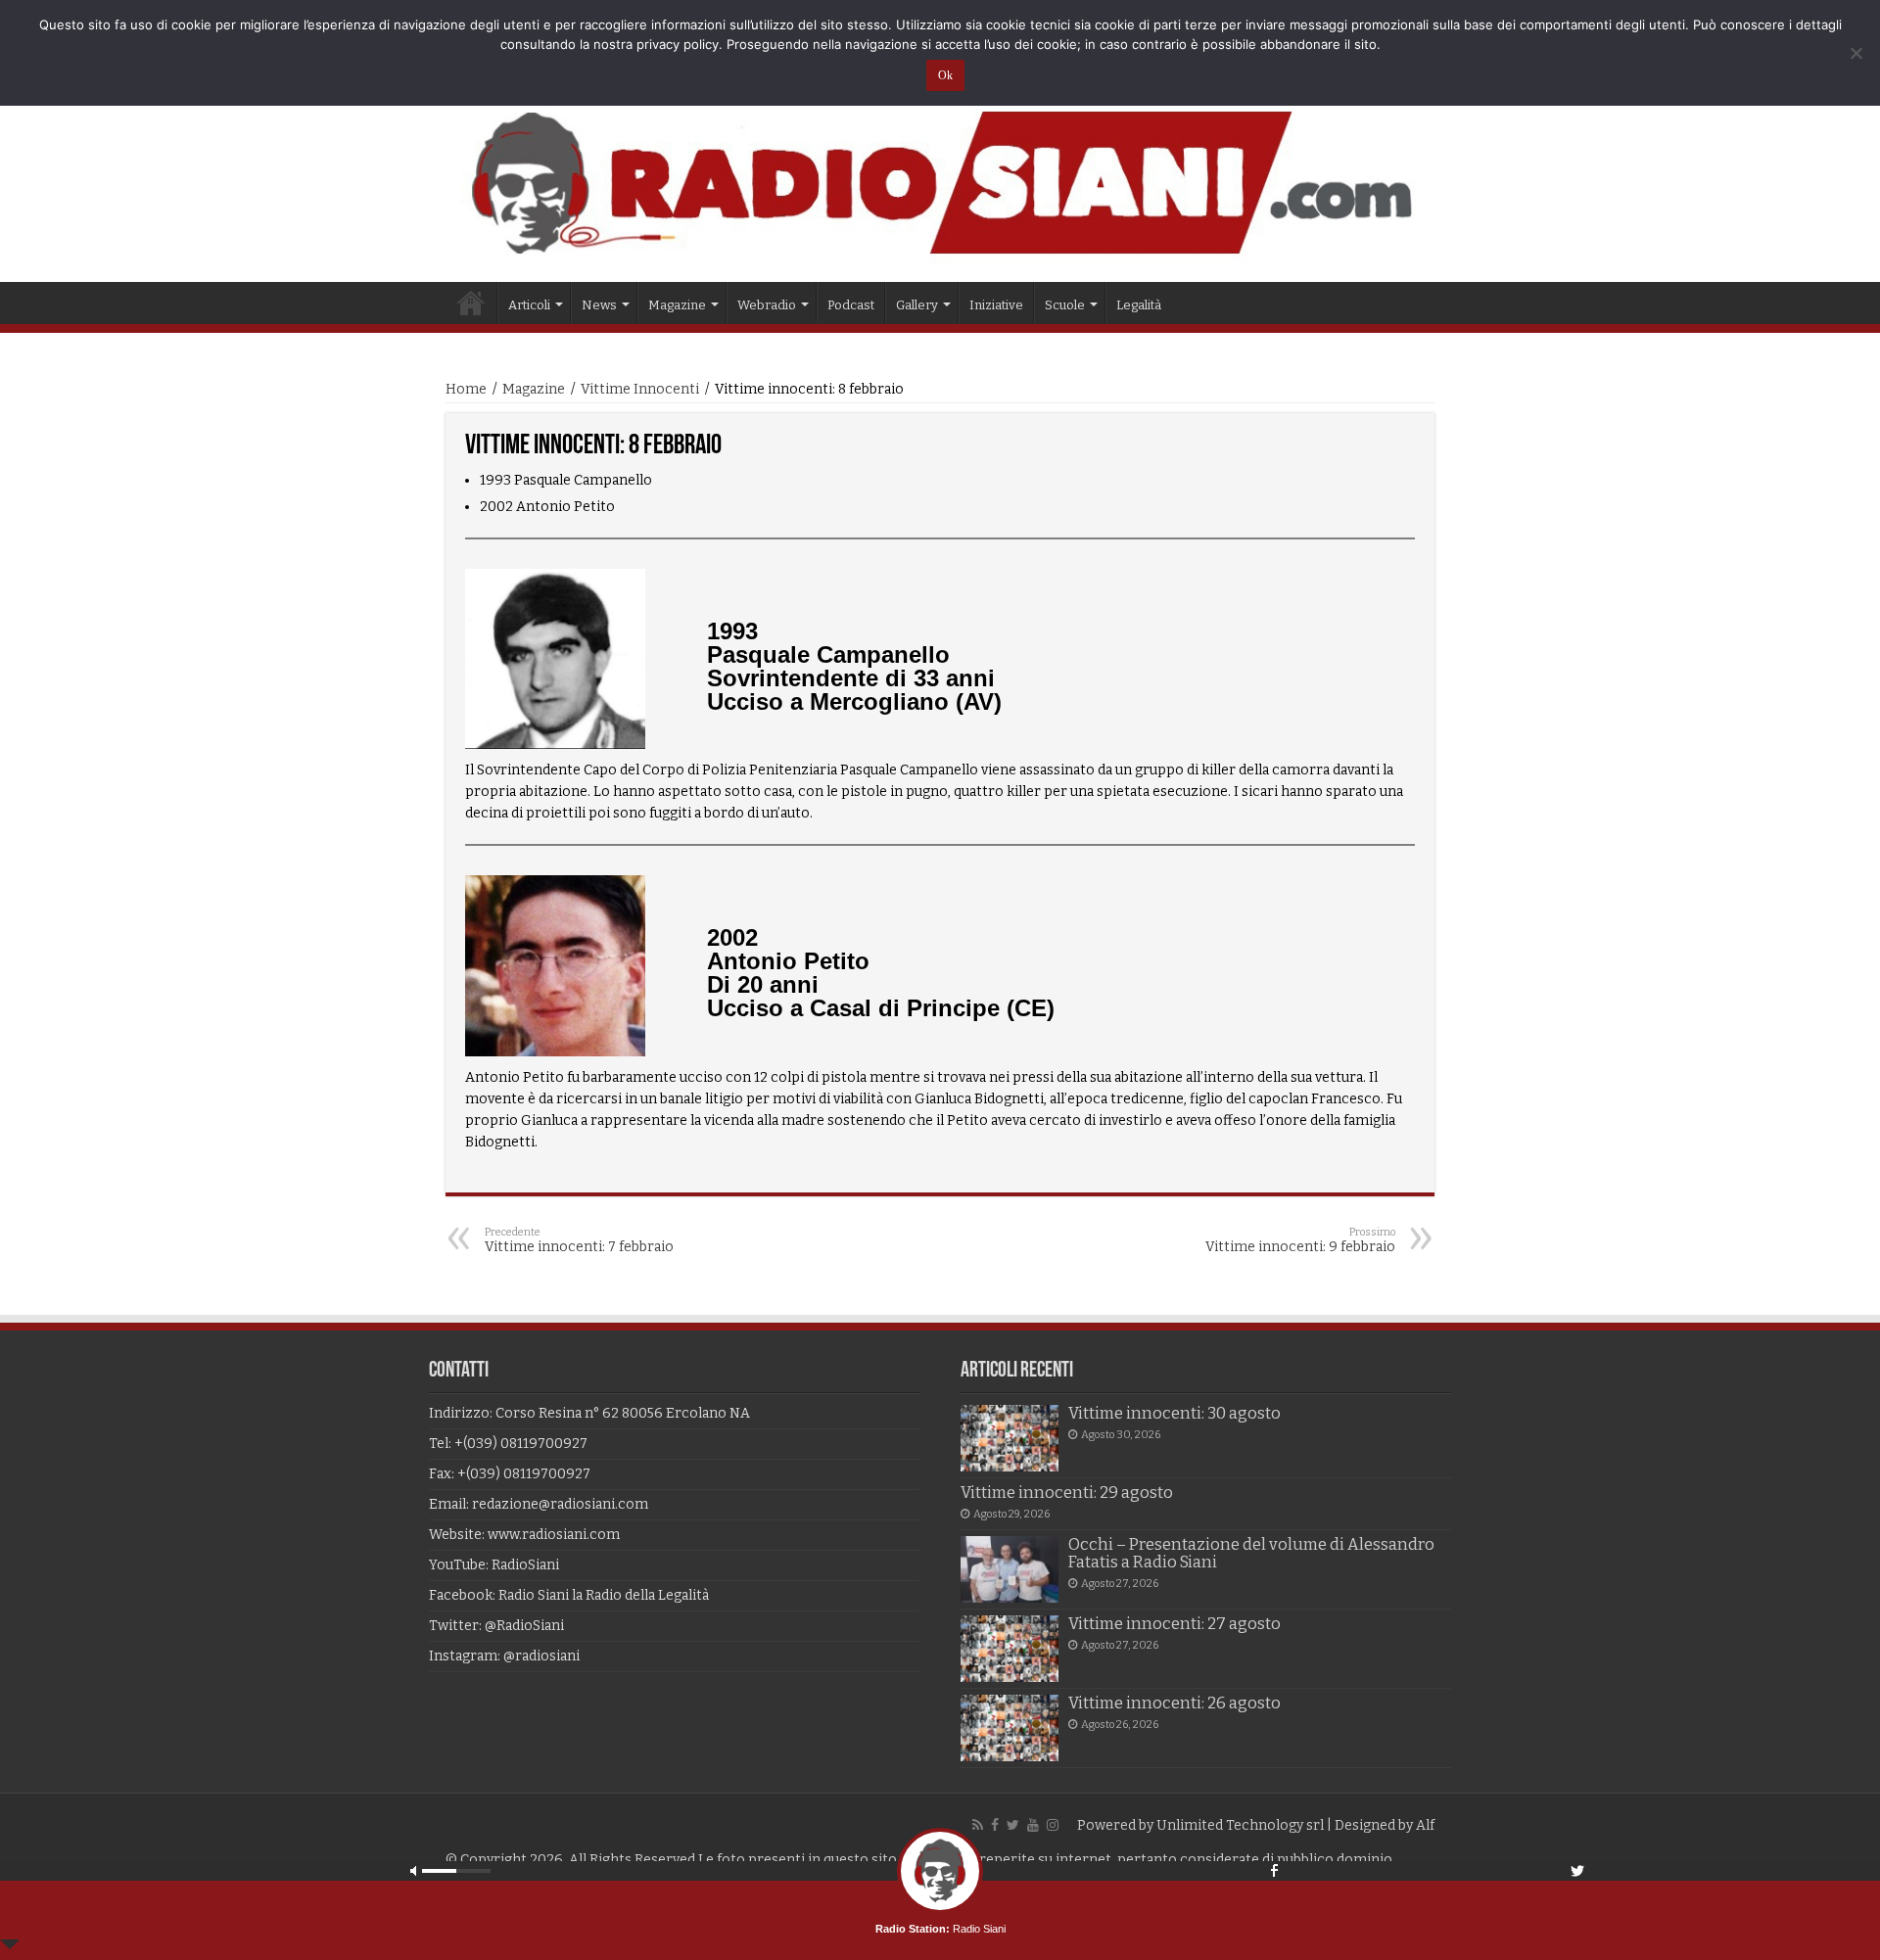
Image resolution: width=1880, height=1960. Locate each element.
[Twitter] (1013, 1825)
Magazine (534, 389)
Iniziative (996, 305)
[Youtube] (1033, 1825)
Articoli (529, 305)
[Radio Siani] (940, 183)
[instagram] (1053, 1825)
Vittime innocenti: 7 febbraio (579, 1240)
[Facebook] (995, 1825)
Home (471, 303)
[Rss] (978, 1825)
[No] (1856, 53)
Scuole (1065, 305)
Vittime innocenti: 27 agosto (1175, 1624)
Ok (945, 75)
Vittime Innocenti (640, 389)
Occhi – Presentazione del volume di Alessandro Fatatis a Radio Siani (1251, 1553)
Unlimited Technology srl (1240, 1825)
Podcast (851, 305)
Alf (1425, 1825)
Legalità (1139, 305)
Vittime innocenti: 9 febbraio (1300, 1240)
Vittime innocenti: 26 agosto (1175, 1703)
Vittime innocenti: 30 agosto (1175, 1413)
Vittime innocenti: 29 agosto (1067, 1493)
